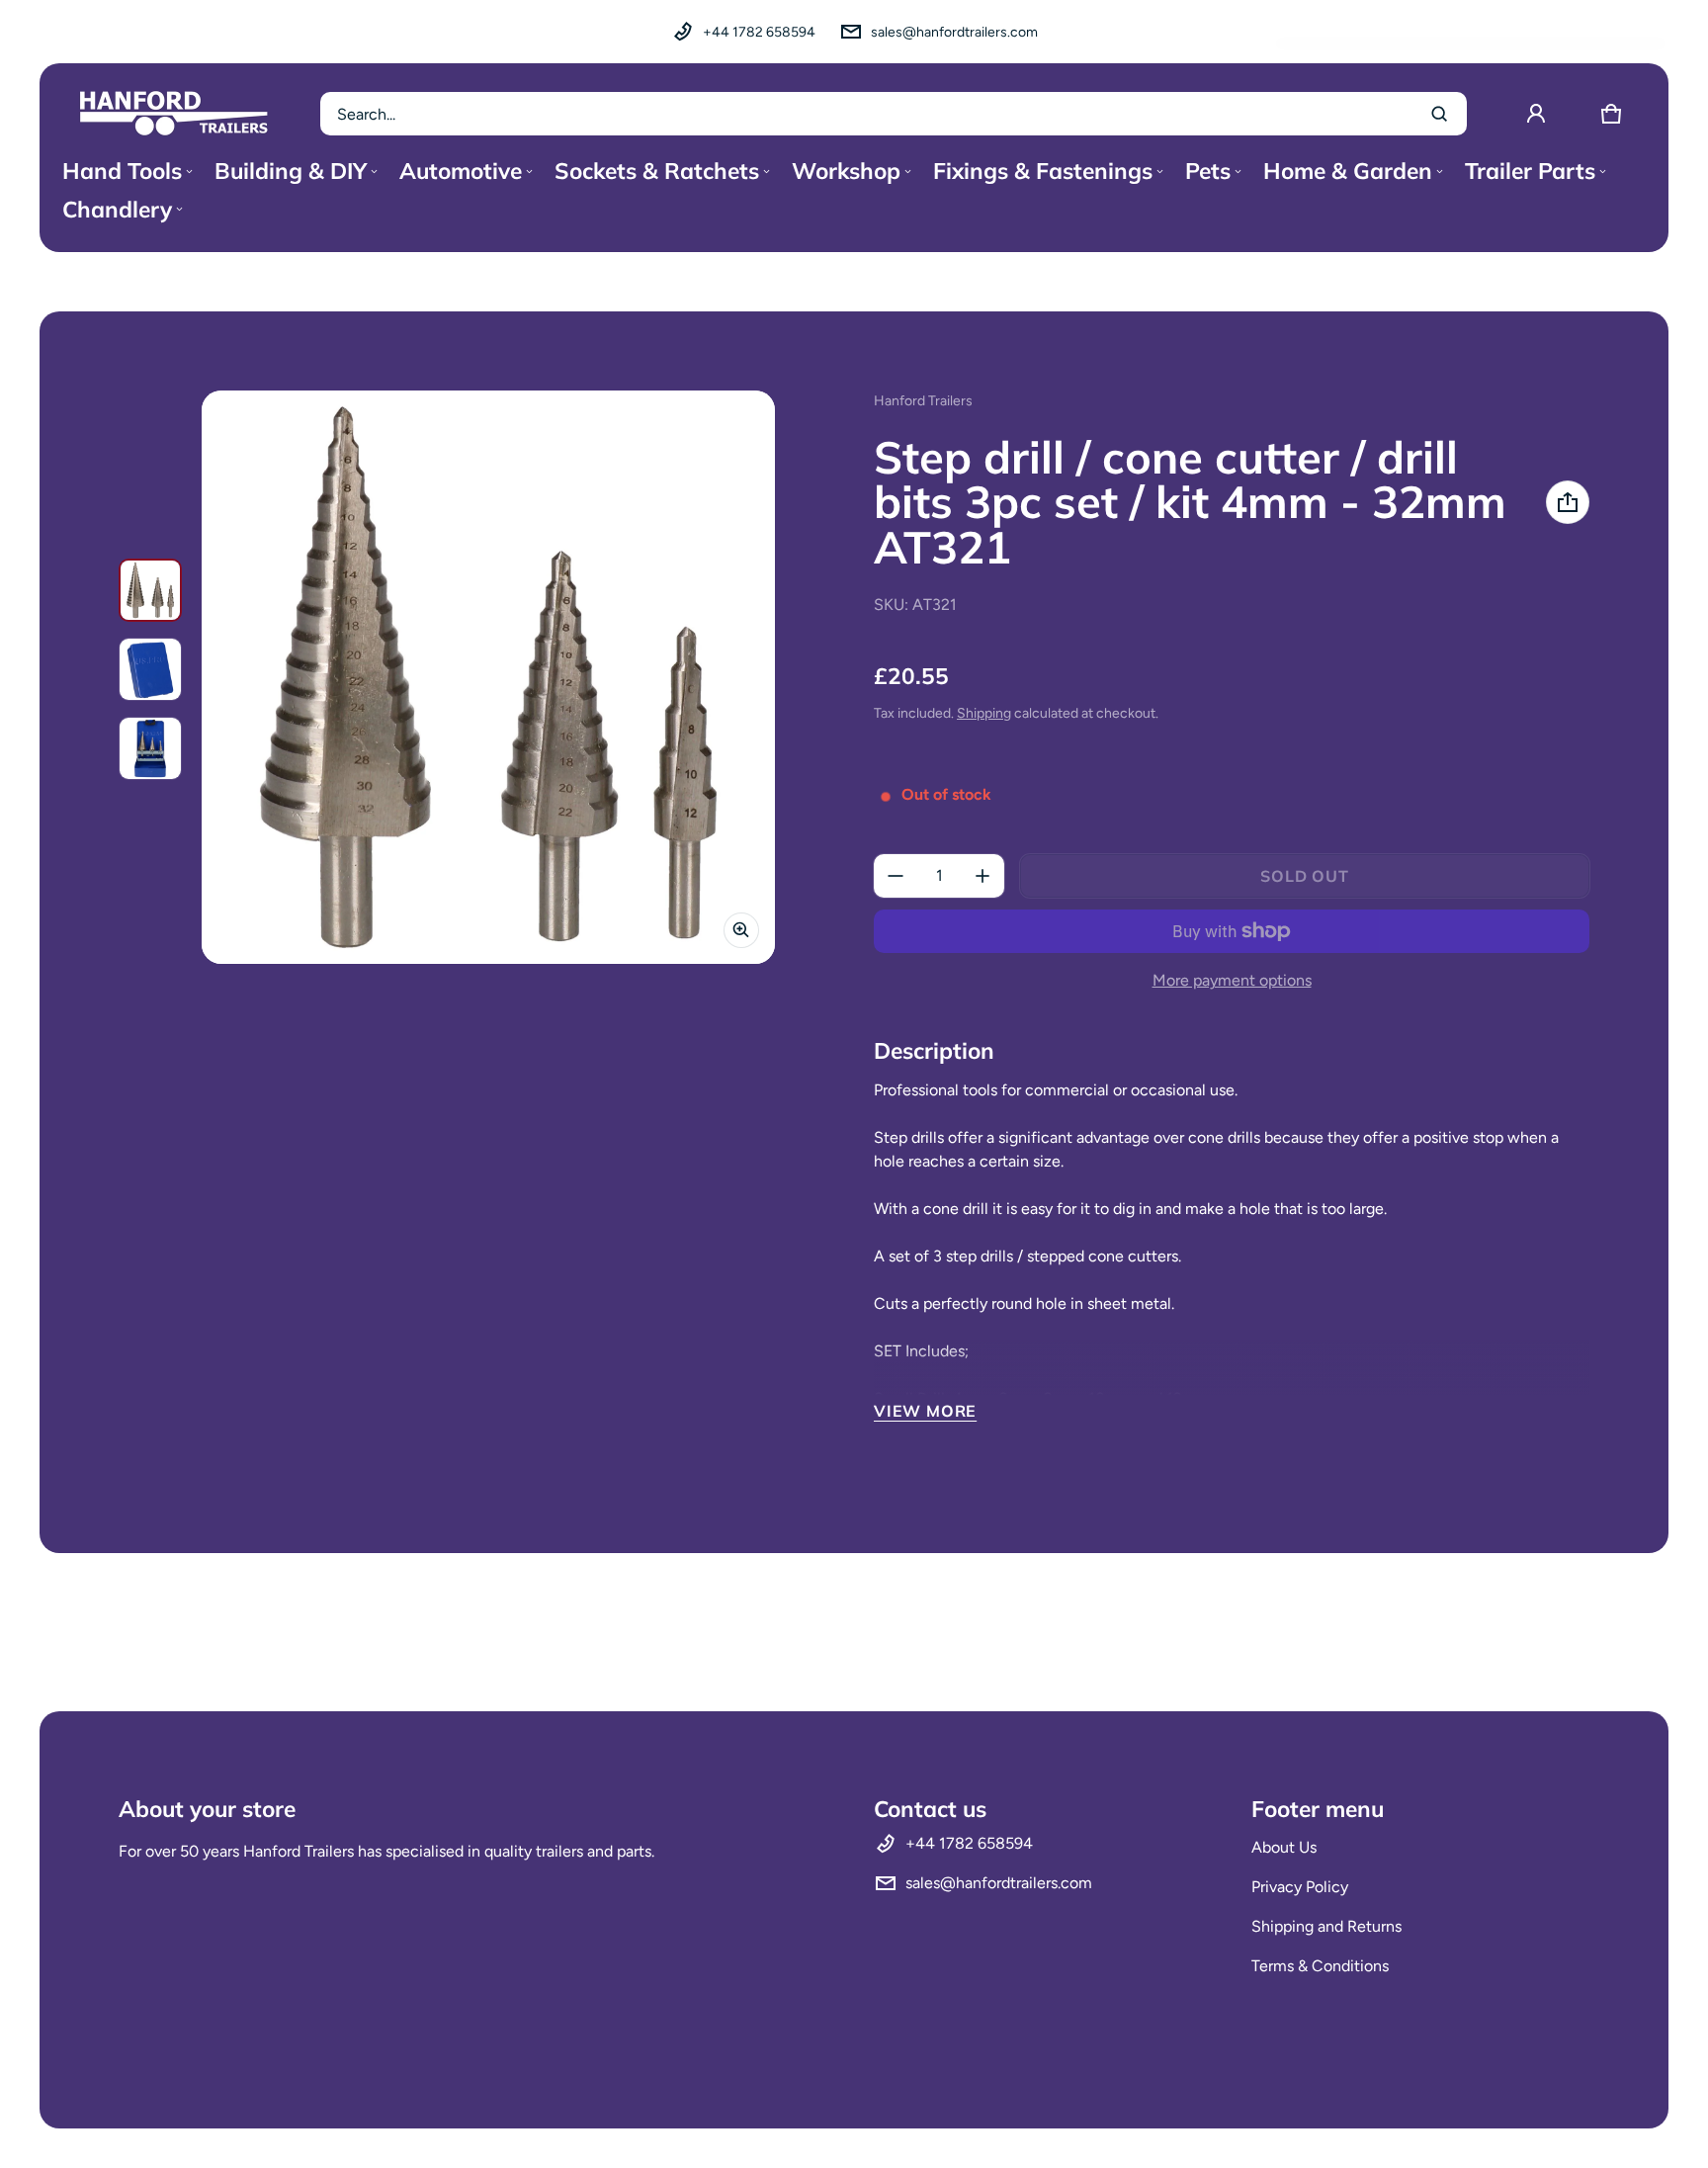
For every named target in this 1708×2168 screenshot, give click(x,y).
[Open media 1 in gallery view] (150, 590)
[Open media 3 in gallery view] (150, 748)
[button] (1611, 114)
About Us (1284, 1847)
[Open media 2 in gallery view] (150, 669)
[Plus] (982, 876)
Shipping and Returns (1326, 1926)
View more (925, 1411)
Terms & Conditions (1320, 1966)
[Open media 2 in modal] (488, 677)
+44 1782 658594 (759, 32)
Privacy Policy (1300, 1887)
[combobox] (894, 114)
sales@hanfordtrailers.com (954, 32)
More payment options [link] (1232, 980)
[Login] (1536, 114)
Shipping (984, 713)
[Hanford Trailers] (174, 114)
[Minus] (896, 876)
